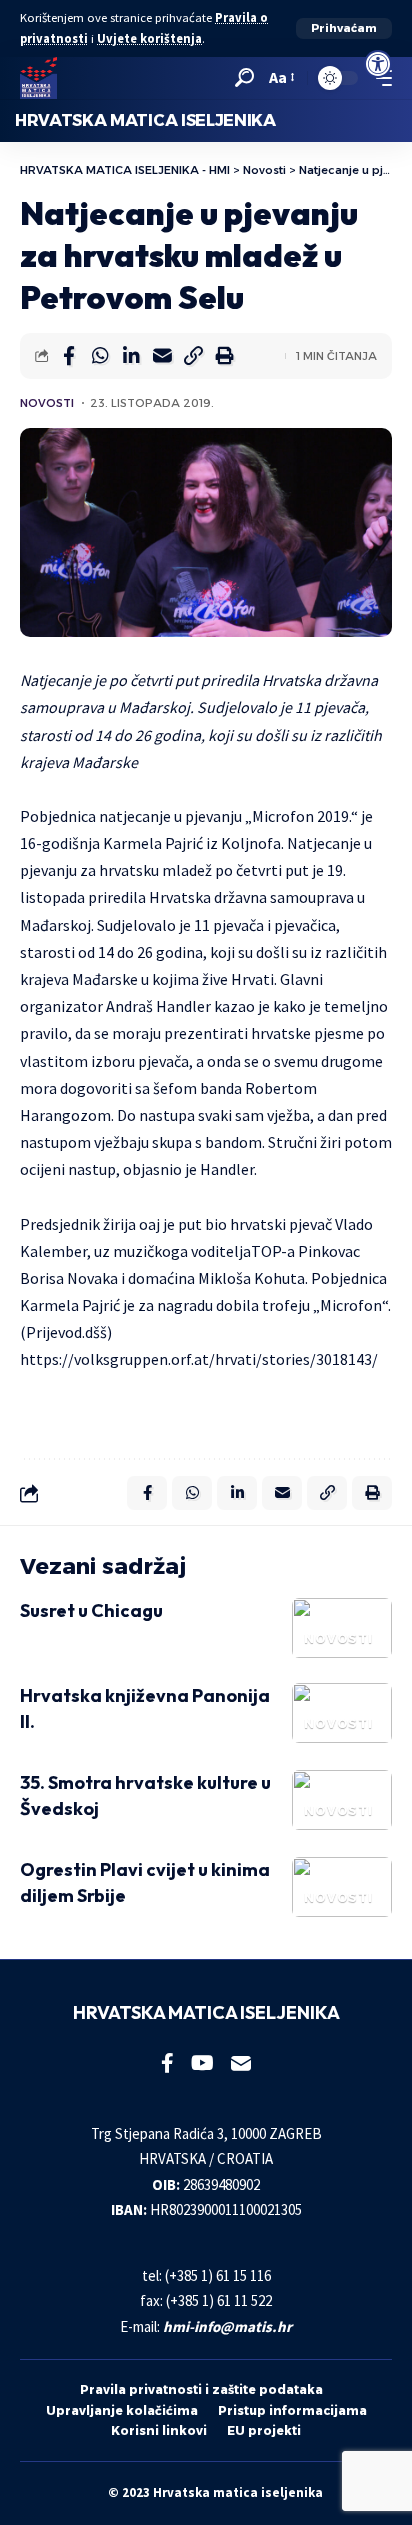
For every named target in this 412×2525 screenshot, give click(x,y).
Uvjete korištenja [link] (149, 38)
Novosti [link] (47, 403)
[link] (378, 64)
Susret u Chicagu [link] (91, 1610)
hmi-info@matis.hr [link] (227, 2326)
